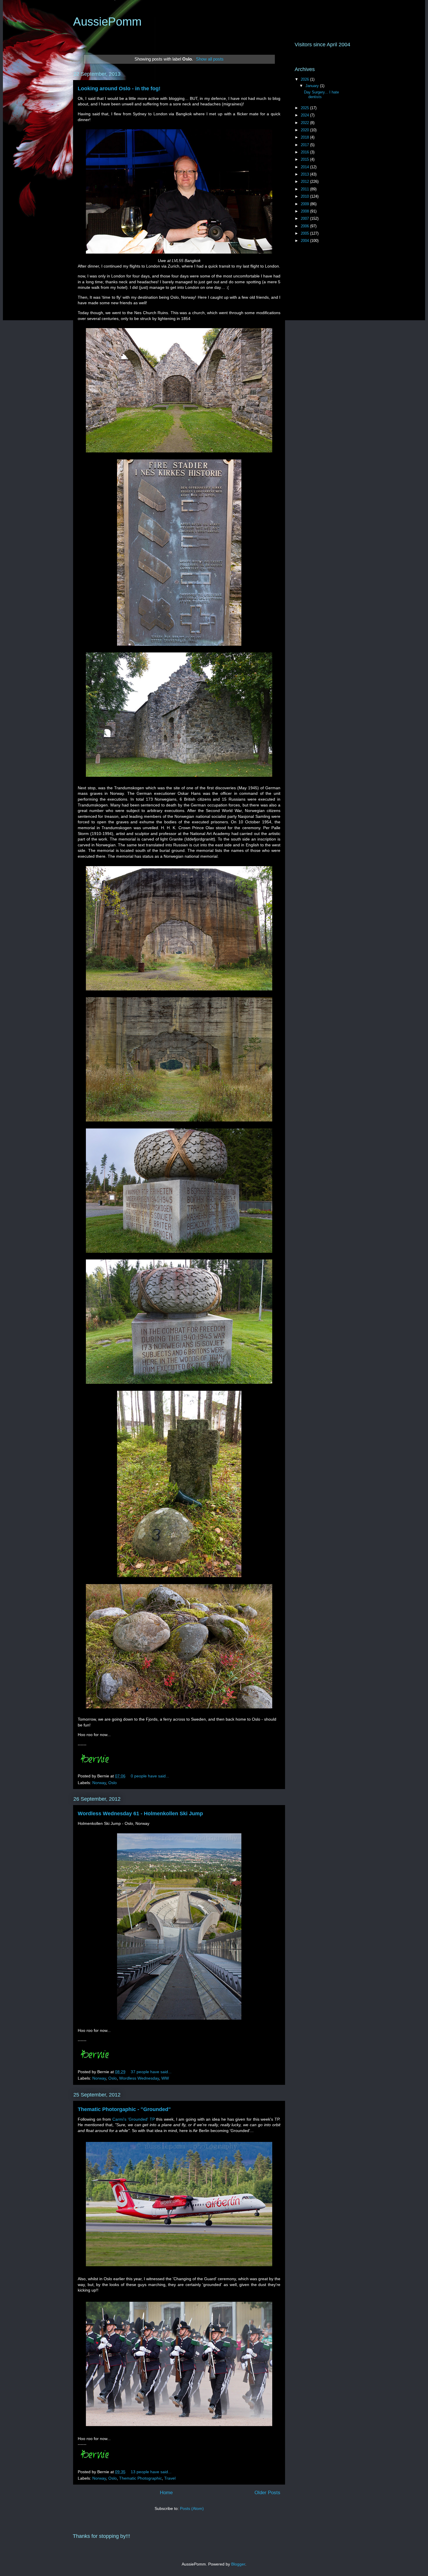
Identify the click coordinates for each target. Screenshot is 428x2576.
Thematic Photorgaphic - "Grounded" (124, 2109)
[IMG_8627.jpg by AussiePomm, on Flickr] (179, 2267)
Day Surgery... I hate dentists (321, 94)
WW (165, 2078)
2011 (305, 189)
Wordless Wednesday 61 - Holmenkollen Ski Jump (140, 1814)
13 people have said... (151, 2472)
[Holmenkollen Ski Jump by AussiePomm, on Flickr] (179, 2021)
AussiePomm (107, 22)
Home (166, 2493)
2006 (305, 226)
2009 (305, 204)
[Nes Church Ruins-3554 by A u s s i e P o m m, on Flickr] (179, 454)
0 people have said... (150, 1776)
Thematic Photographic (140, 2478)
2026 (305, 79)
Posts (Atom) (192, 2508)
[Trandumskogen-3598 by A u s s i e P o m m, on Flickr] (179, 1254)
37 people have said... (151, 2072)
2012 (305, 182)
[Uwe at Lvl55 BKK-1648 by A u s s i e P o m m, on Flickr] (179, 255)
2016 (305, 152)
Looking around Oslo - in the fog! (119, 89)
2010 (305, 196)
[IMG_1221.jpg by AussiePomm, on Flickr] (179, 2427)
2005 (305, 233)
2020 (305, 130)
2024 (305, 115)
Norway (99, 1783)
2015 (305, 159)
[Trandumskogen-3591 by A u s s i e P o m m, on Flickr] (179, 1578)
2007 (305, 218)
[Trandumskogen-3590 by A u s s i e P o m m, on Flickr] (179, 992)
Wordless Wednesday (139, 2078)
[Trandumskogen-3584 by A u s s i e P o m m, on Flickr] (179, 1123)
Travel (170, 2478)
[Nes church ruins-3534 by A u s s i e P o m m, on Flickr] (179, 778)
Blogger (238, 2564)
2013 (305, 174)
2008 (305, 211)
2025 (305, 108)
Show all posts (210, 59)
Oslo (113, 1783)
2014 (305, 167)
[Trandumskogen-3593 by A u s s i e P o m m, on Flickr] (179, 1710)
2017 (305, 145)
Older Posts (267, 2493)
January (313, 86)
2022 (305, 123)
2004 (305, 241)
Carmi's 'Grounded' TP (133, 2119)
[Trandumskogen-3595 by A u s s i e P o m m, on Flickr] (179, 1385)
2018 (305, 137)
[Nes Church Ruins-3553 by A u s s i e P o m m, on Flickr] (179, 647)
